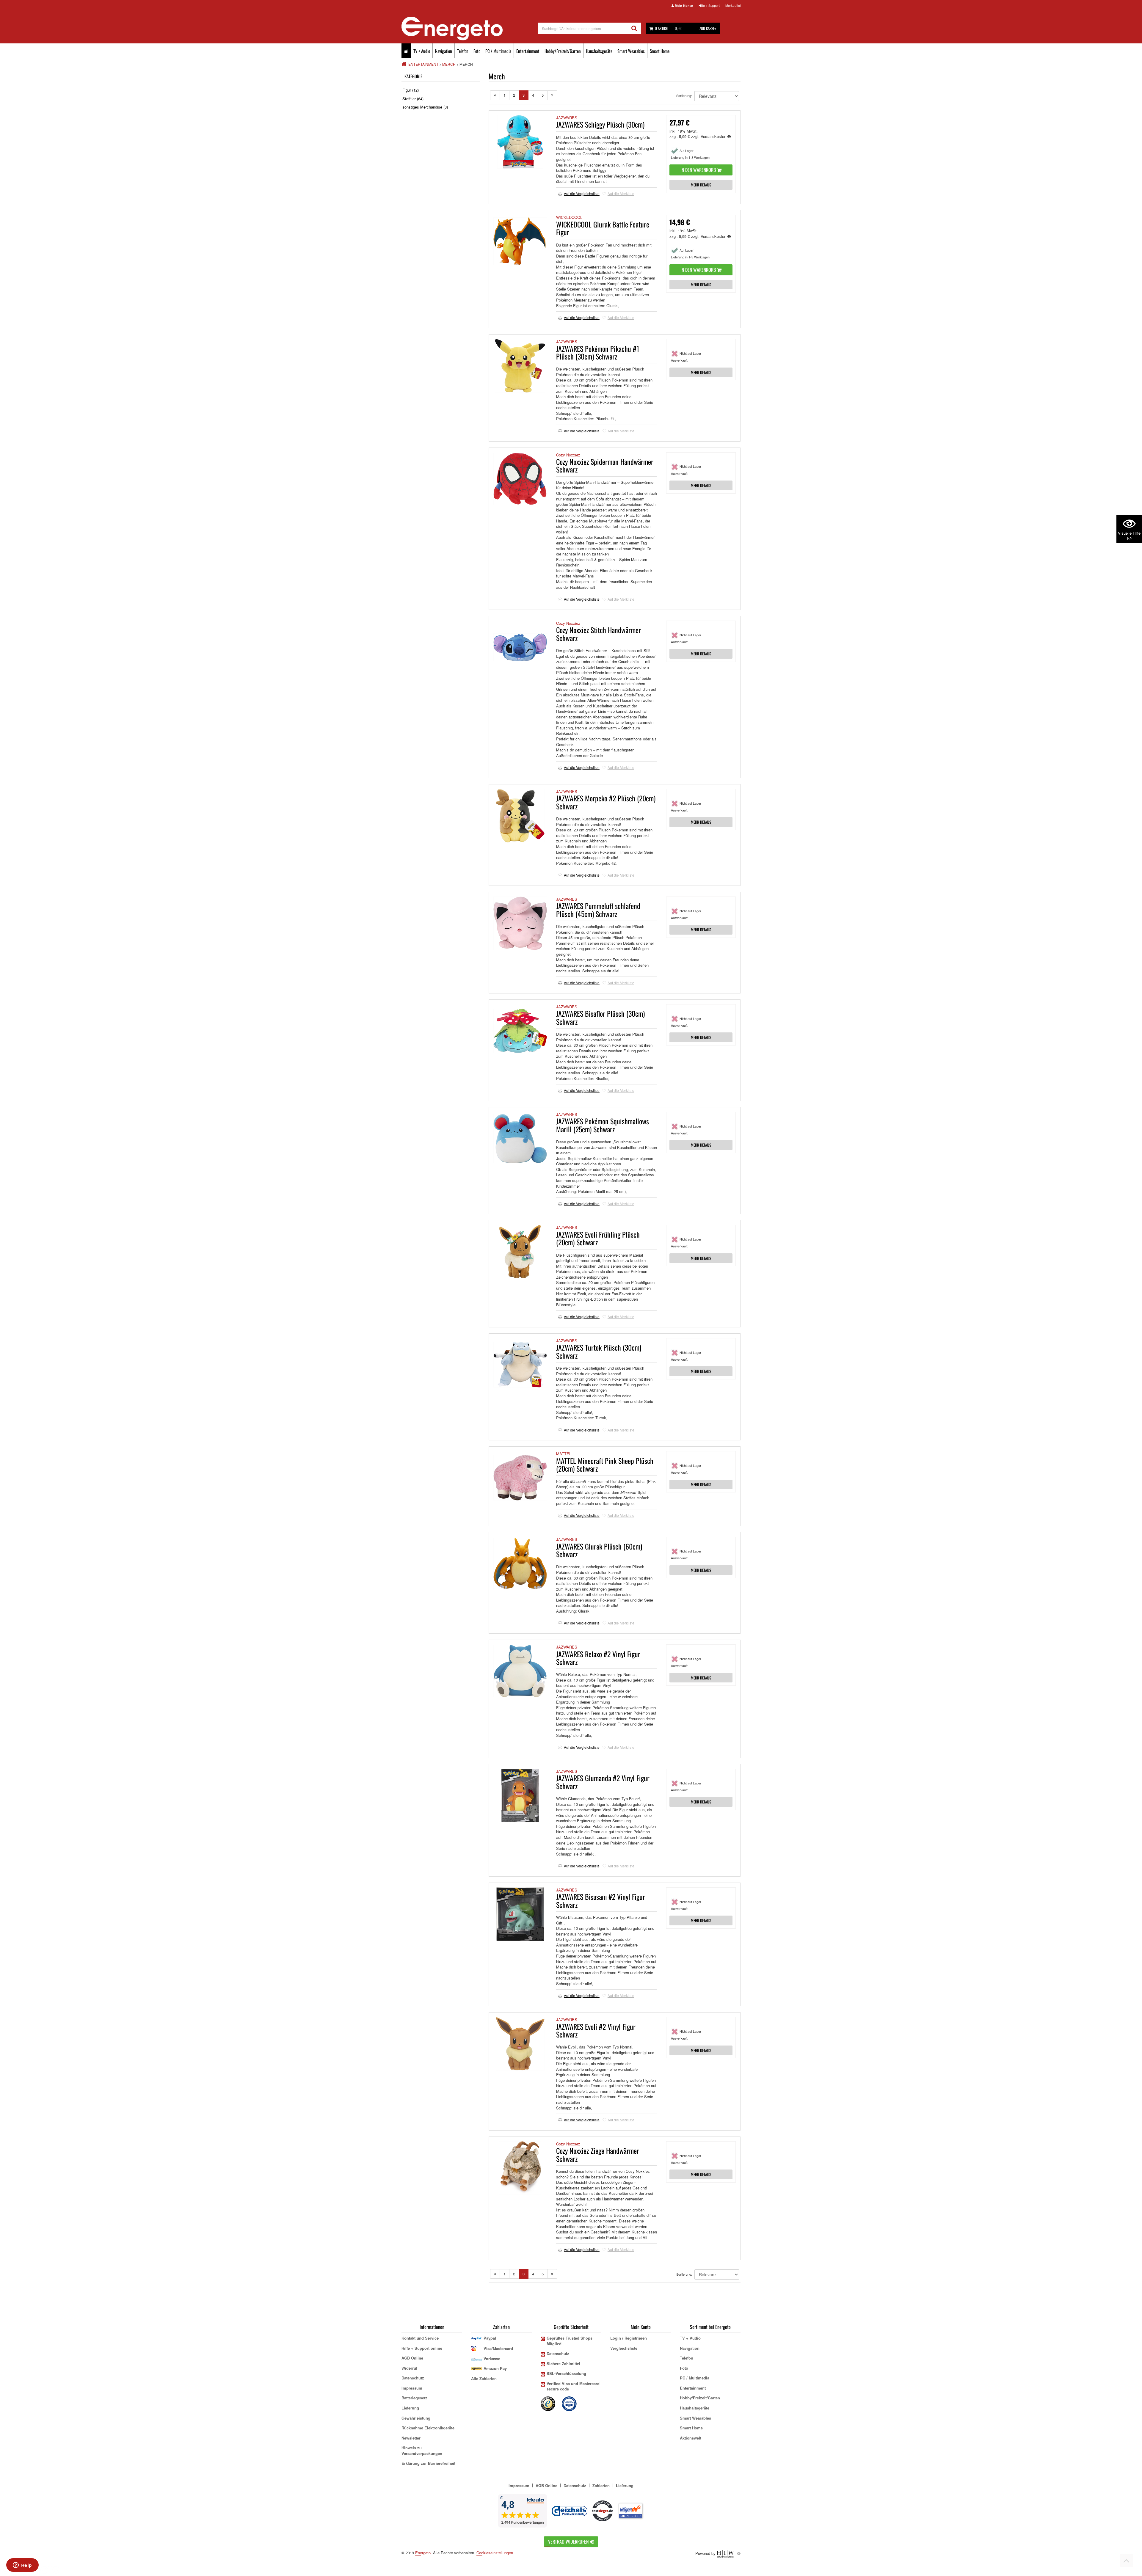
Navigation (444, 51)
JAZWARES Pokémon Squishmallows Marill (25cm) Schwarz (603, 1125)
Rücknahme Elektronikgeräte (428, 2428)
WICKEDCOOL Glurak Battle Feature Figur (603, 228)
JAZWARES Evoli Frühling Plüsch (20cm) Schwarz (598, 1238)
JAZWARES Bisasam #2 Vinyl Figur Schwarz (601, 1900)
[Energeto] (470, 29)
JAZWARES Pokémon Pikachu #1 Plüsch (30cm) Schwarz (598, 352)
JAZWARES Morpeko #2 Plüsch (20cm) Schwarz (606, 802)
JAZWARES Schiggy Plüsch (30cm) (600, 124)
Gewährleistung (416, 2418)
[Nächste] (552, 95)
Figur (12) (411, 90)
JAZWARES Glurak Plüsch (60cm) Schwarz (599, 1550)
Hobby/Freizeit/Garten (563, 51)
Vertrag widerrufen (569, 2542)
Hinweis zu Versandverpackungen (422, 2451)
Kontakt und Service (420, 2338)
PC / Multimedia (498, 51)
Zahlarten (601, 2485)
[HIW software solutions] (726, 2553)
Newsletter (411, 2438)
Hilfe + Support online (422, 2348)
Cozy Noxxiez (568, 455)
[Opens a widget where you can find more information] (22, 2566)
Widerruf (409, 2368)
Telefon (463, 51)
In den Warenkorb (699, 170)
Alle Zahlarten (484, 2378)
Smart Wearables (631, 51)
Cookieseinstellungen (495, 2553)
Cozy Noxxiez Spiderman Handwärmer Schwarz (605, 465)
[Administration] (739, 2553)
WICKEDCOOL (569, 217)
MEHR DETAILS (701, 185)
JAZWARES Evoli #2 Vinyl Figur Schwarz (596, 2030)
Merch (449, 64)
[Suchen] (634, 28)
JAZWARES (567, 118)
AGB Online (412, 2358)
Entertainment (528, 51)
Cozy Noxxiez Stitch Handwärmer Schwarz (599, 634)
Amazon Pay (495, 2368)
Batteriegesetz (414, 2398)
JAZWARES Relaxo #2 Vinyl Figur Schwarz (598, 1658)
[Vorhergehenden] (495, 95)
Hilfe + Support (709, 5)
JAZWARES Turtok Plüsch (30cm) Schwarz (599, 1351)
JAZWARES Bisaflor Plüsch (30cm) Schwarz (600, 1017)
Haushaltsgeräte (599, 51)
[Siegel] (570, 2403)
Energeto (423, 2553)
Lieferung (410, 2408)
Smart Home (660, 51)
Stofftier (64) (413, 99)
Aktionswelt (691, 2438)
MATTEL (564, 1454)
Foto (477, 51)
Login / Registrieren (629, 2338)
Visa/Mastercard (498, 2348)
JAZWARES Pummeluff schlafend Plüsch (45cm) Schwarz (598, 910)
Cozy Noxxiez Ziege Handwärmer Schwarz (598, 2154)
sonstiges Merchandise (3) (425, 107)
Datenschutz (413, 2378)
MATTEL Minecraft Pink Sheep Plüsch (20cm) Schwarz (605, 1464)
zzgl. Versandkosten (709, 136)
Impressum (412, 2388)
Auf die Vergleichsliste (582, 193)
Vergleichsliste (624, 2348)
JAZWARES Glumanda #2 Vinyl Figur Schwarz (603, 1782)
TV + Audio (422, 51)
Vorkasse (492, 2358)
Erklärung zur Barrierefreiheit (428, 2463)
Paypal (490, 2338)
